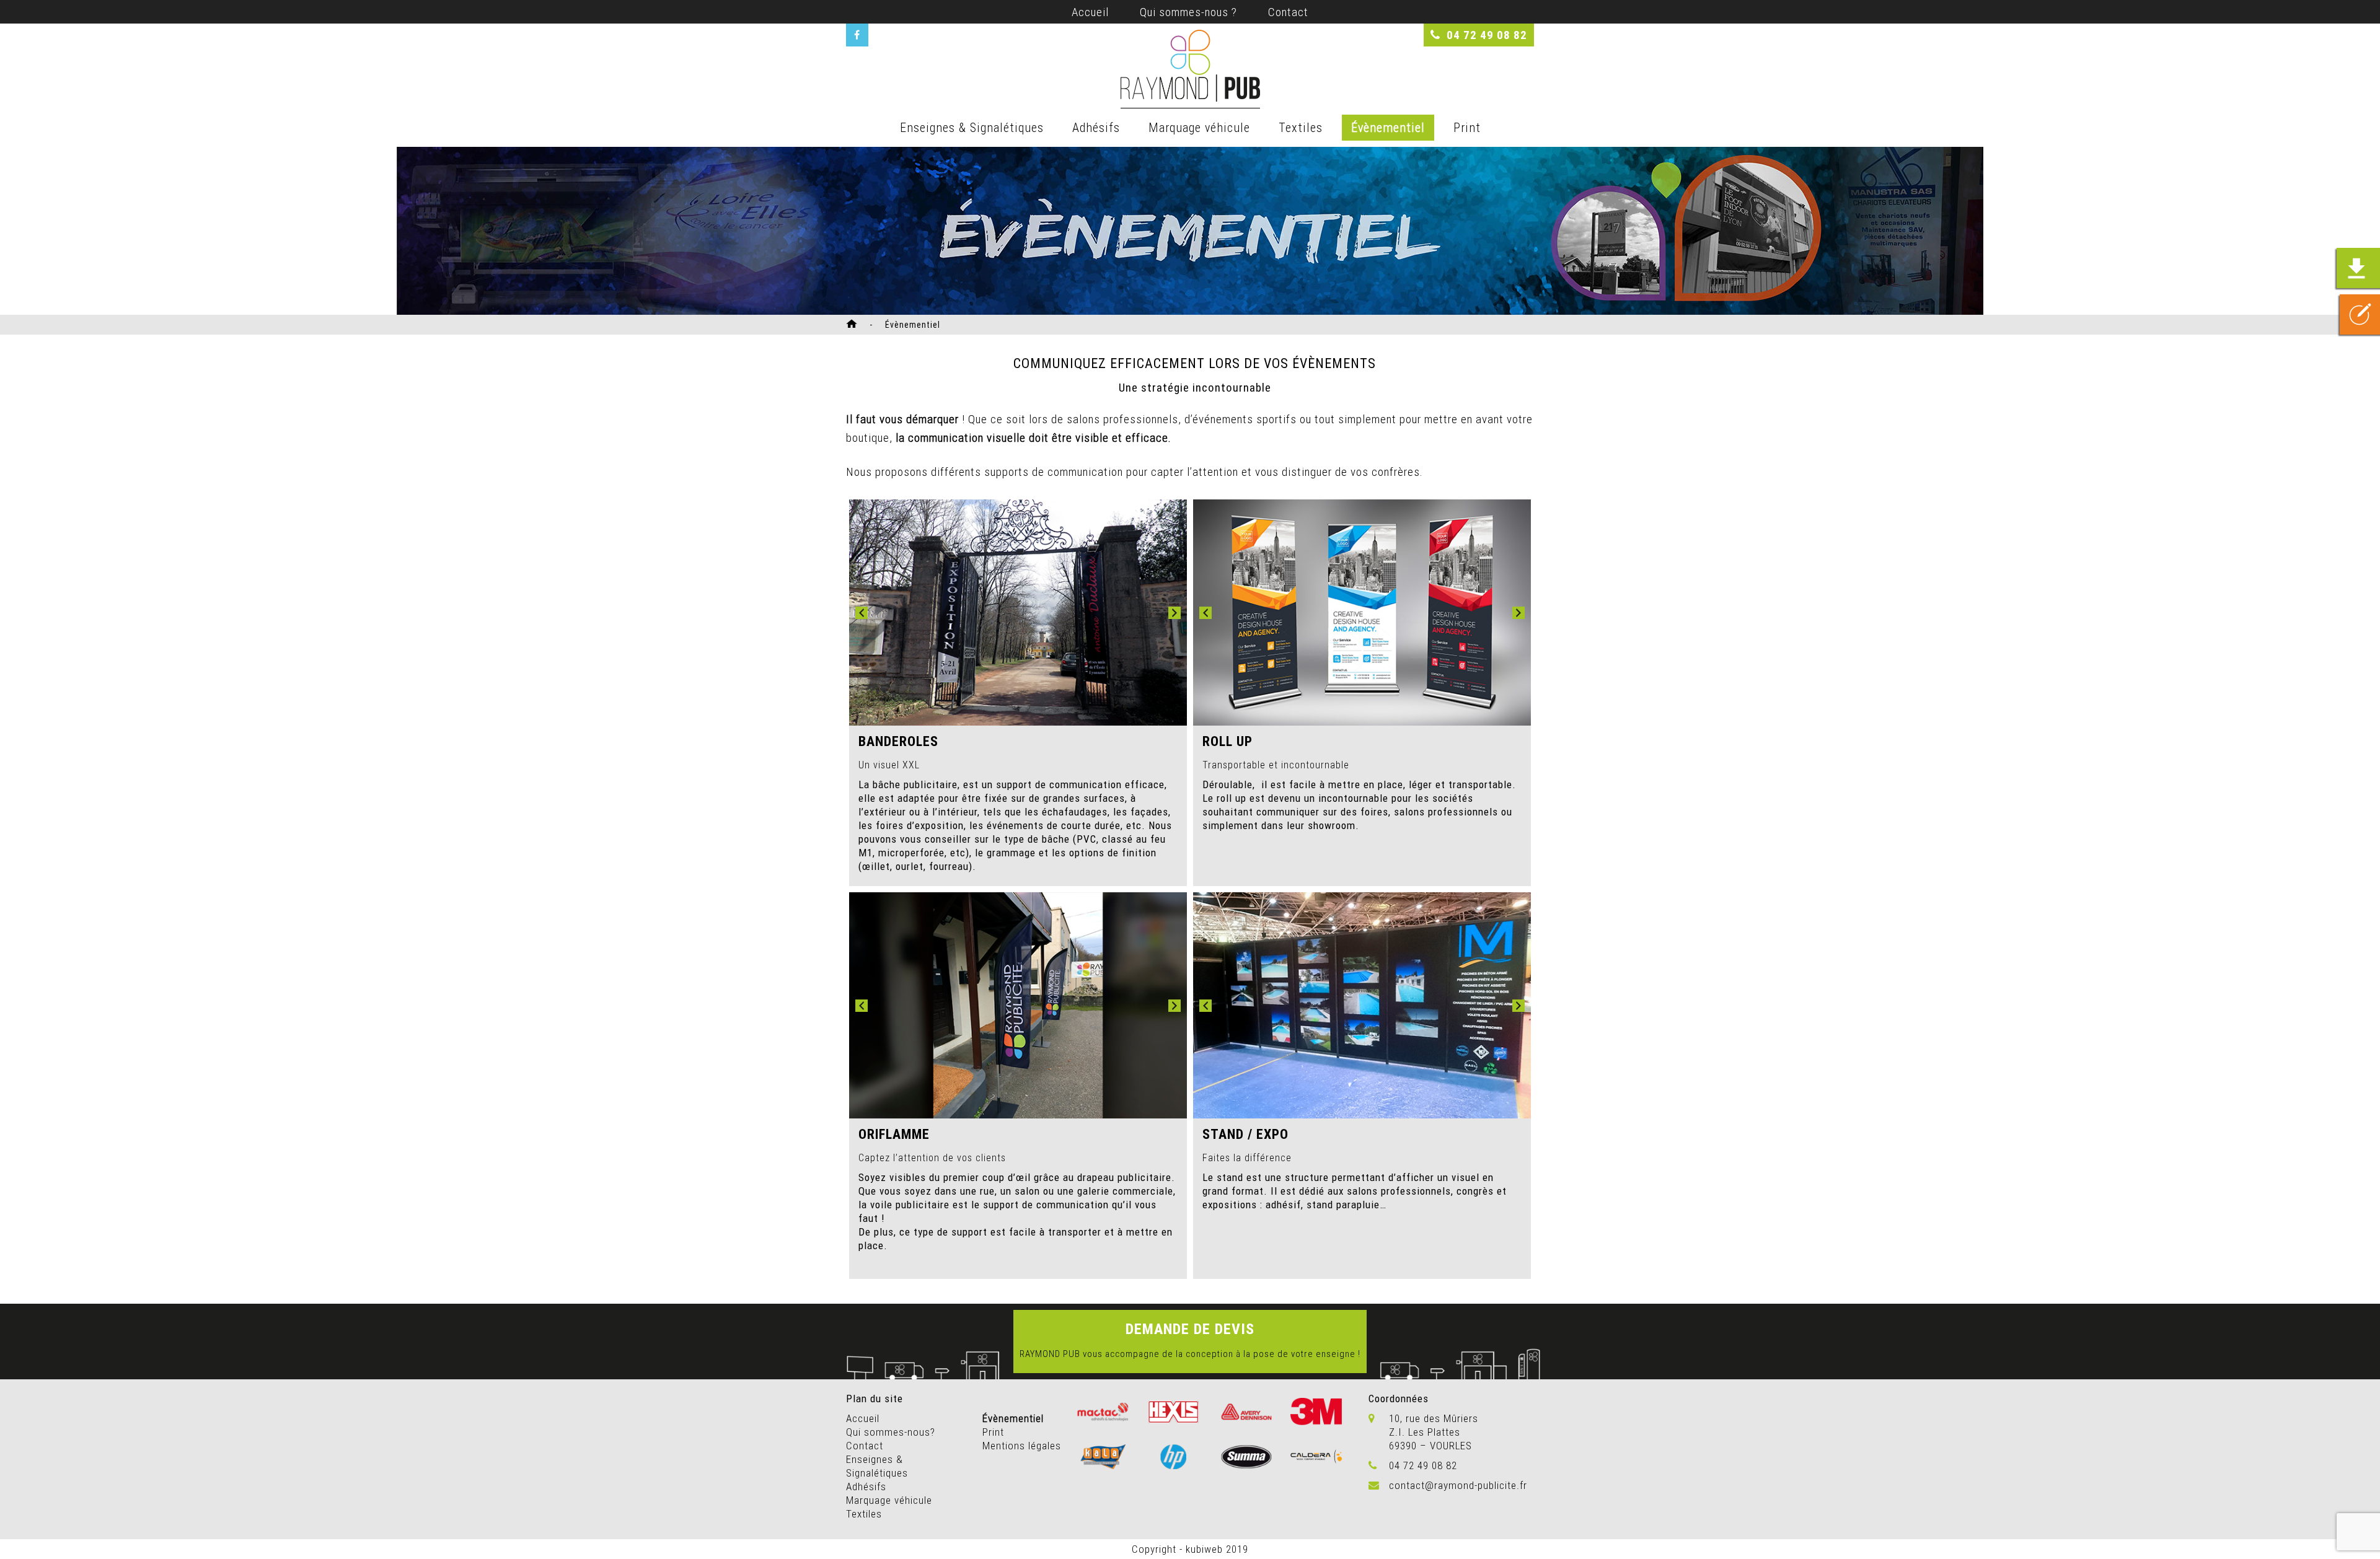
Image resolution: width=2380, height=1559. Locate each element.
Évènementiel (1388, 127)
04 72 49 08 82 (1487, 35)
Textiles (1301, 127)
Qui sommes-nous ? (1188, 12)
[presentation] (862, 613)
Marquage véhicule (1199, 127)
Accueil (1090, 12)
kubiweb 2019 (1217, 1549)
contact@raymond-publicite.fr (1458, 1485)
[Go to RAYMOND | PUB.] (855, 325)
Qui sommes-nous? (891, 1432)
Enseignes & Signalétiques (972, 127)
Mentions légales (1022, 1446)
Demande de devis (1190, 1329)
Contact (1288, 12)
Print (1467, 127)
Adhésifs (1096, 127)
